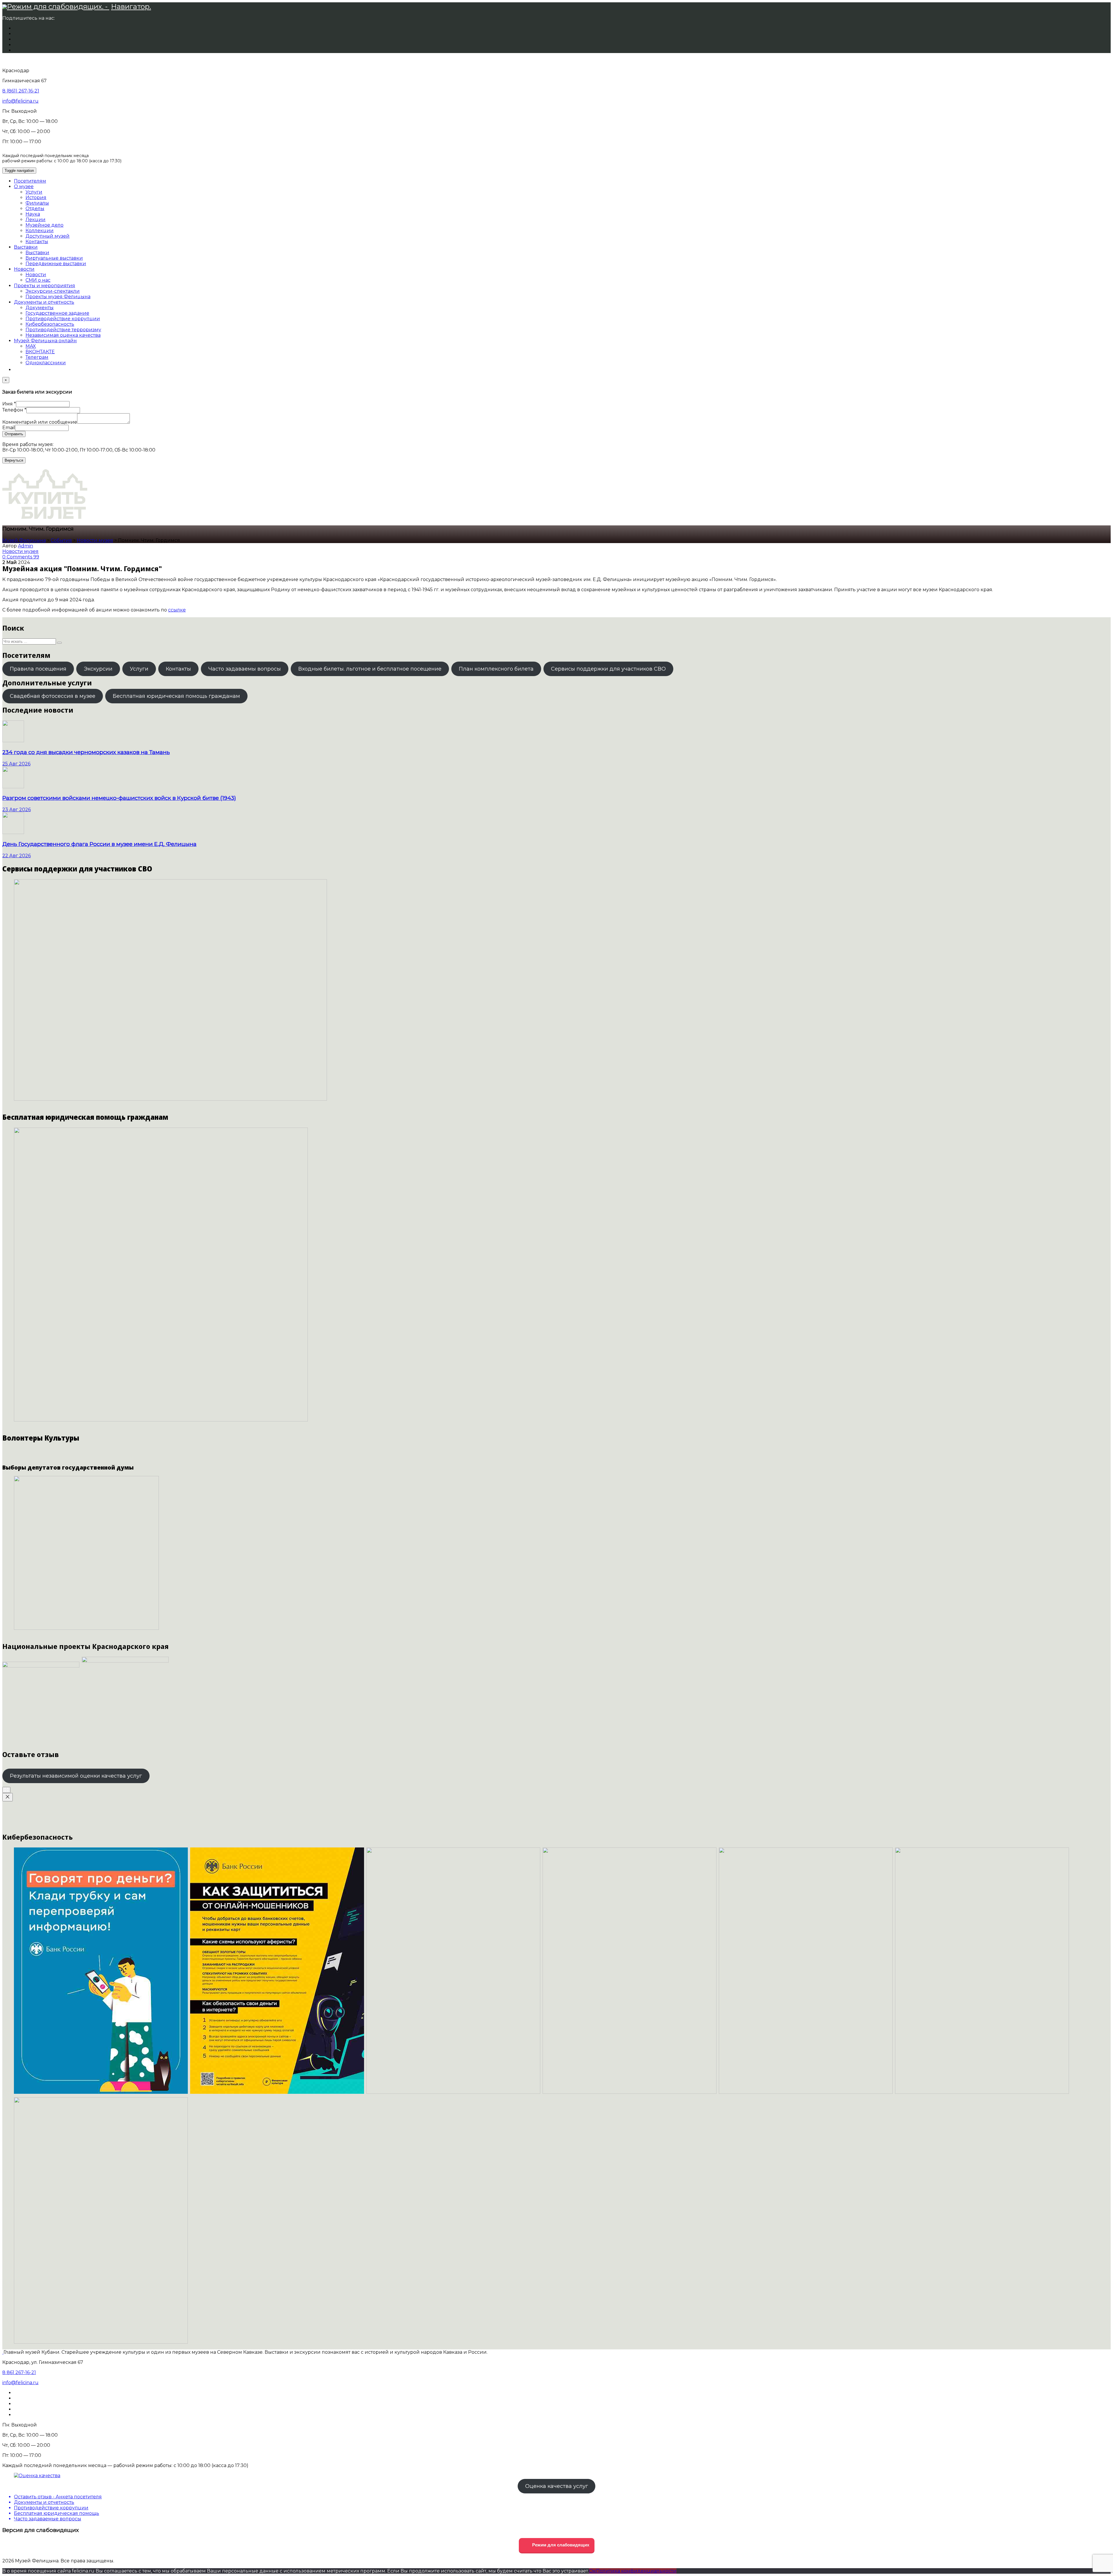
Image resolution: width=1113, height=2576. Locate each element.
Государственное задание (57, 313)
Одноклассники (46, 363)
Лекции (36, 220)
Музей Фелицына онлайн (45, 341)
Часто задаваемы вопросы (245, 669)
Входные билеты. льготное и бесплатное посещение (370, 669)
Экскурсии (98, 669)
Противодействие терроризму (63, 330)
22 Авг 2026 (17, 856)
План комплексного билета (496, 669)
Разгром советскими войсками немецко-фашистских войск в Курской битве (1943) (119, 798)
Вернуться (14, 460)
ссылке (177, 610)
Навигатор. (131, 7)
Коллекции (40, 231)
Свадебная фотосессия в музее (53, 696)
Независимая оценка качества (63, 335)
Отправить (14, 434)
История (36, 197)
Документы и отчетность (44, 302)
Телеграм (37, 357)
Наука (33, 214)
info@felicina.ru (20, 101)
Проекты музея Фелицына (58, 297)
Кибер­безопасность (50, 324)
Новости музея (20, 551)
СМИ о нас (38, 280)
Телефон (14, 410)
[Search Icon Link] (17, 370)
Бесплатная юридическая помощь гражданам (176, 696)
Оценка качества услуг (557, 2486)
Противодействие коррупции (63, 319)
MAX (31, 346)
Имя (9, 404)
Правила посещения (38, 669)
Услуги (34, 192)
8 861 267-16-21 (19, 2372)
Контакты (37, 242)
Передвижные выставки (56, 264)
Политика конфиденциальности (636, 2571)
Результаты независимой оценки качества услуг (76, 1776)
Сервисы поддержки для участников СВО (608, 669)
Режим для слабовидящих (560, 2545)
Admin (26, 546)
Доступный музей (48, 236)
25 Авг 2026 (16, 764)
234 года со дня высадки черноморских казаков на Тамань (86, 752)
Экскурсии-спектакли (53, 291)
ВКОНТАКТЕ (40, 352)
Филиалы (37, 203)
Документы (40, 308)
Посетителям (30, 181)
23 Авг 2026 (17, 810)
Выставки (26, 247)
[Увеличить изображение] (6, 1790)
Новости (24, 269)
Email (9, 428)
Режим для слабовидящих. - (58, 7)
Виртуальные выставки (54, 258)
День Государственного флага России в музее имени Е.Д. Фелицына (99, 844)
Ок (592, 2571)
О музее (24, 186)
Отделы (35, 209)
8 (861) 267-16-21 (21, 91)
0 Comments (18, 557)
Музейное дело (44, 225)
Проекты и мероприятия (44, 286)
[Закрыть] (8, 1797)
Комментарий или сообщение (40, 422)
